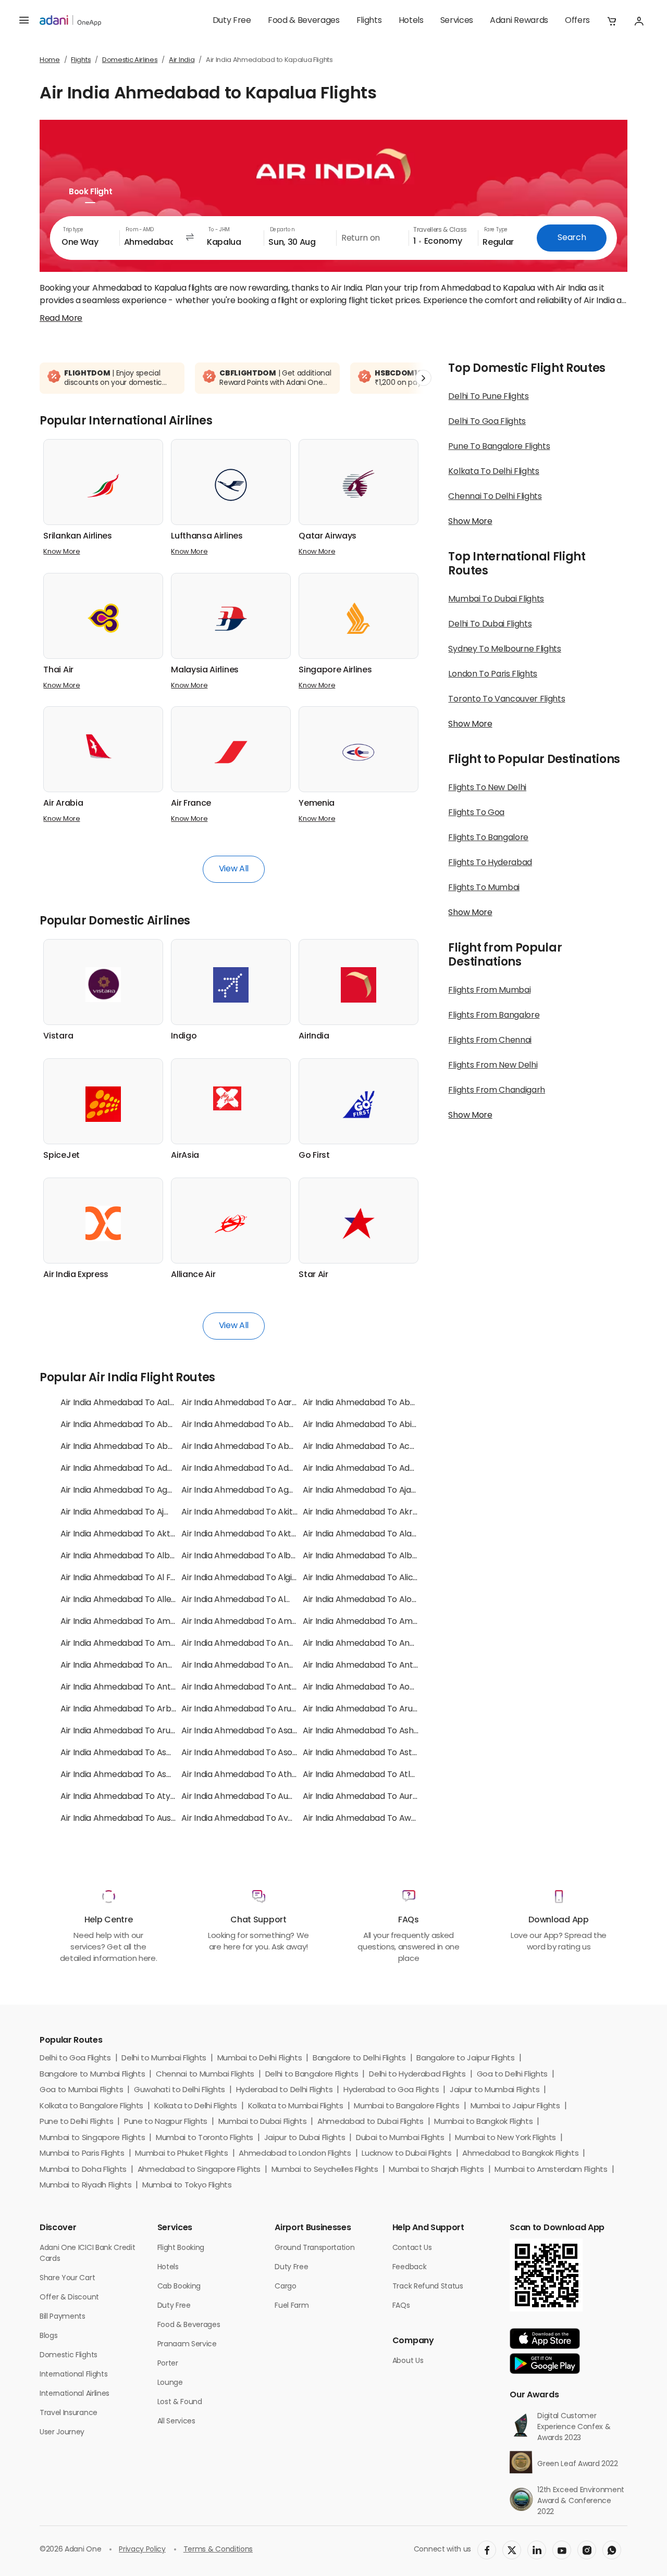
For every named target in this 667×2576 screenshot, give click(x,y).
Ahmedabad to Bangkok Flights (520, 2154)
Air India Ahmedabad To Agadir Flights (135, 1491)
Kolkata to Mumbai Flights (296, 2106)
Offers (577, 21)
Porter (168, 2364)
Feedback (409, 2267)
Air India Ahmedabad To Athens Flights (257, 1775)
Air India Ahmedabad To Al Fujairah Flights (142, 1578)
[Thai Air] (103, 618)
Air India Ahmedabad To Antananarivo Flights (149, 1687)
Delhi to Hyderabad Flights (417, 2075)
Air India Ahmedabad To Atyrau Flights (135, 1797)
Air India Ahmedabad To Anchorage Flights (265, 1644)
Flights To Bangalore (488, 838)
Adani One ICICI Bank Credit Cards (87, 2254)
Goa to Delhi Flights (512, 2075)
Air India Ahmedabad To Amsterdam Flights (146, 1644)
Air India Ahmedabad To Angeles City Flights (147, 1666)
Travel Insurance (69, 2413)
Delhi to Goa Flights (75, 2059)
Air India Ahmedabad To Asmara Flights (138, 1753)
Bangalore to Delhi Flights (359, 2059)
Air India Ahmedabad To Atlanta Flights (379, 1775)
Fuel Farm (292, 2306)
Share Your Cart (67, 2278)
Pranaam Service (187, 2344)
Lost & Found (180, 2402)
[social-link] (487, 2550)
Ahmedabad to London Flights (295, 2154)
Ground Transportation (314, 2248)
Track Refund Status (428, 2287)
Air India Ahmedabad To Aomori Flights (379, 1687)
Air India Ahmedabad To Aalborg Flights (138, 1403)
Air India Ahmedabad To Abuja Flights (254, 1447)
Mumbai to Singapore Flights (92, 2138)
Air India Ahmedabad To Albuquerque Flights (268, 1556)
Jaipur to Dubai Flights (305, 2138)
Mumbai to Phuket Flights (181, 2154)
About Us (408, 2361)
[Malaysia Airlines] (231, 618)
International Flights (73, 2375)
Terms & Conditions (218, 2550)
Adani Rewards (519, 21)
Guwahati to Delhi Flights (180, 2090)
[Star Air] (359, 1223)
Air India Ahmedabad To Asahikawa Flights (264, 1731)
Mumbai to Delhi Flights (260, 2059)
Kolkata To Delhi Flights (493, 472)
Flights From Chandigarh (497, 1091)
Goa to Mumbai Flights (81, 2090)
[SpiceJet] (103, 1104)
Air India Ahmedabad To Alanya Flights (378, 1534)
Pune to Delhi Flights (76, 2122)
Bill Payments (63, 2317)
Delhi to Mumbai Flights (164, 2059)
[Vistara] (103, 985)
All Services (176, 2422)
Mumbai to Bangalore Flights (406, 2106)
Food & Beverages (304, 21)
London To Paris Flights (493, 674)
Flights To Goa (476, 813)
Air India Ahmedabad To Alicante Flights (381, 1578)
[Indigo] (231, 985)
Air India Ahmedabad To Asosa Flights (255, 1753)
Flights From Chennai (490, 1041)
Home (50, 60)
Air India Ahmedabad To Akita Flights (253, 1512)
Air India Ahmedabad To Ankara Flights (257, 1666)
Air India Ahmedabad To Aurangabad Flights (389, 1797)
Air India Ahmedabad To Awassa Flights (380, 1819)
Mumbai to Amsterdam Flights (551, 2170)
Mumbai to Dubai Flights (263, 2122)
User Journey (62, 2433)
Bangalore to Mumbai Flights (92, 2075)
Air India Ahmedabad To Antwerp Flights (261, 1687)
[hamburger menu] (24, 21)
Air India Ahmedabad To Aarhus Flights (257, 1403)
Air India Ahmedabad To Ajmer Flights (134, 1512)
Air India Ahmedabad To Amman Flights (259, 1622)
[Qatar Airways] (359, 485)
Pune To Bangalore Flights (499, 447)
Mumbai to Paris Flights (82, 2154)
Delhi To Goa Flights (487, 422)
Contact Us (412, 2248)
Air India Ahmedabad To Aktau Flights (134, 1534)
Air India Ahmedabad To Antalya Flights (380, 1666)
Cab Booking (179, 2287)
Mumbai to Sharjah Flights (436, 2170)
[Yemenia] (359, 752)
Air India (182, 60)
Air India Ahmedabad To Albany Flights (136, 1556)
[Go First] (359, 1104)
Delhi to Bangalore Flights (312, 2075)
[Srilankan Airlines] (103, 485)
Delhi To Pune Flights (488, 397)
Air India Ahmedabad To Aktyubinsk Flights (265, 1534)
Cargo (285, 2287)
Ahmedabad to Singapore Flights (199, 2170)
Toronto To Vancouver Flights (507, 699)
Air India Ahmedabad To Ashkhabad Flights (387, 1731)
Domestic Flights (69, 2355)
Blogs (48, 2336)
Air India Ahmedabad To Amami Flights (136, 1622)
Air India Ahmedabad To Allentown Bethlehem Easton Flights (180, 1600)
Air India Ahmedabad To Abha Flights (254, 1425)
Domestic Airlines (130, 60)
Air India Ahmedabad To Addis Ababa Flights (268, 1469)
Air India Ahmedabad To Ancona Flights (380, 1644)
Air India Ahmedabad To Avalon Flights (257, 1819)
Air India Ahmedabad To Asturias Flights (380, 1753)
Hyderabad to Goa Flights (391, 2090)
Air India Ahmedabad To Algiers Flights (256, 1578)
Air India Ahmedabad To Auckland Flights (262, 1797)
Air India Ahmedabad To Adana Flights (135, 1469)
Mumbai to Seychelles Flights (325, 2170)
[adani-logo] (70, 21)
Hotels (411, 21)
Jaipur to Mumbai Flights (495, 2090)
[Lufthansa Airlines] (231, 485)
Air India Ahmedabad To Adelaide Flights (382, 1469)
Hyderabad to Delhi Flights (285, 2090)
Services (457, 21)
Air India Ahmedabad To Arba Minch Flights (145, 1709)
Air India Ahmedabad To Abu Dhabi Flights (143, 1447)
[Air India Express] (103, 1223)
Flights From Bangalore (494, 1016)
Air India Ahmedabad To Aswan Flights (135, 1775)
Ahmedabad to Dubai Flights (370, 2122)
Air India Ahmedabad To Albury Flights (377, 1556)
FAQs (401, 2306)
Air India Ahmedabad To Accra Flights (376, 1447)
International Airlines (75, 2394)
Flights (369, 21)
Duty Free (232, 21)
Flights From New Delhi (493, 1066)
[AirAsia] (231, 1098)
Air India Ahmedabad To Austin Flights (134, 1819)
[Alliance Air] (231, 1223)
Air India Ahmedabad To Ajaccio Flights (379, 1491)
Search (572, 238)
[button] (612, 21)
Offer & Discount (69, 2298)
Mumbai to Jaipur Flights (515, 2106)
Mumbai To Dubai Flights (496, 599)
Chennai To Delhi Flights (495, 497)
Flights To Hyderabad (490, 863)
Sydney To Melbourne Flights (504, 649)
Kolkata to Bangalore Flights (91, 2106)
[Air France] (231, 752)
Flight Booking (181, 2248)
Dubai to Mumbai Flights (400, 2138)
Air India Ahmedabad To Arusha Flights (136, 1731)
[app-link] (545, 2339)
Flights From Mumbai (489, 991)
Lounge (170, 2383)
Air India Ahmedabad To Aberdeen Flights (142, 1425)
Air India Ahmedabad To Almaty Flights (257, 1600)
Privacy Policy (142, 2550)
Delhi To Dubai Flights (490, 624)
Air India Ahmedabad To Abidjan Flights (379, 1425)
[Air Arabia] (103, 746)
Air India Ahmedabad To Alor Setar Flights (384, 1600)
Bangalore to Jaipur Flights (465, 2059)
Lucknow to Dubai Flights (406, 2154)
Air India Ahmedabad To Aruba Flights (376, 1709)
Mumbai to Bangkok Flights (483, 2122)
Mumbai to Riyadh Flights (85, 2186)
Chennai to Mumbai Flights (205, 2075)
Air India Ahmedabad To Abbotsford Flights (387, 1403)
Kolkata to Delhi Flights (196, 2106)
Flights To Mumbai (484, 888)
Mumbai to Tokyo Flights (187, 2186)
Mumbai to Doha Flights (83, 2170)
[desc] (61, 319)
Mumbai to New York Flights (505, 2138)
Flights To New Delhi (487, 788)
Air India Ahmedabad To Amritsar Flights (382, 1622)
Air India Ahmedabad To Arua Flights (252, 1709)
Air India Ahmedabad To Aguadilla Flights (261, 1491)
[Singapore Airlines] (359, 618)
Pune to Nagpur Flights (166, 2122)
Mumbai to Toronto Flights (205, 2138)
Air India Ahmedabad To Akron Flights (376, 1512)
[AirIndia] (359, 985)
